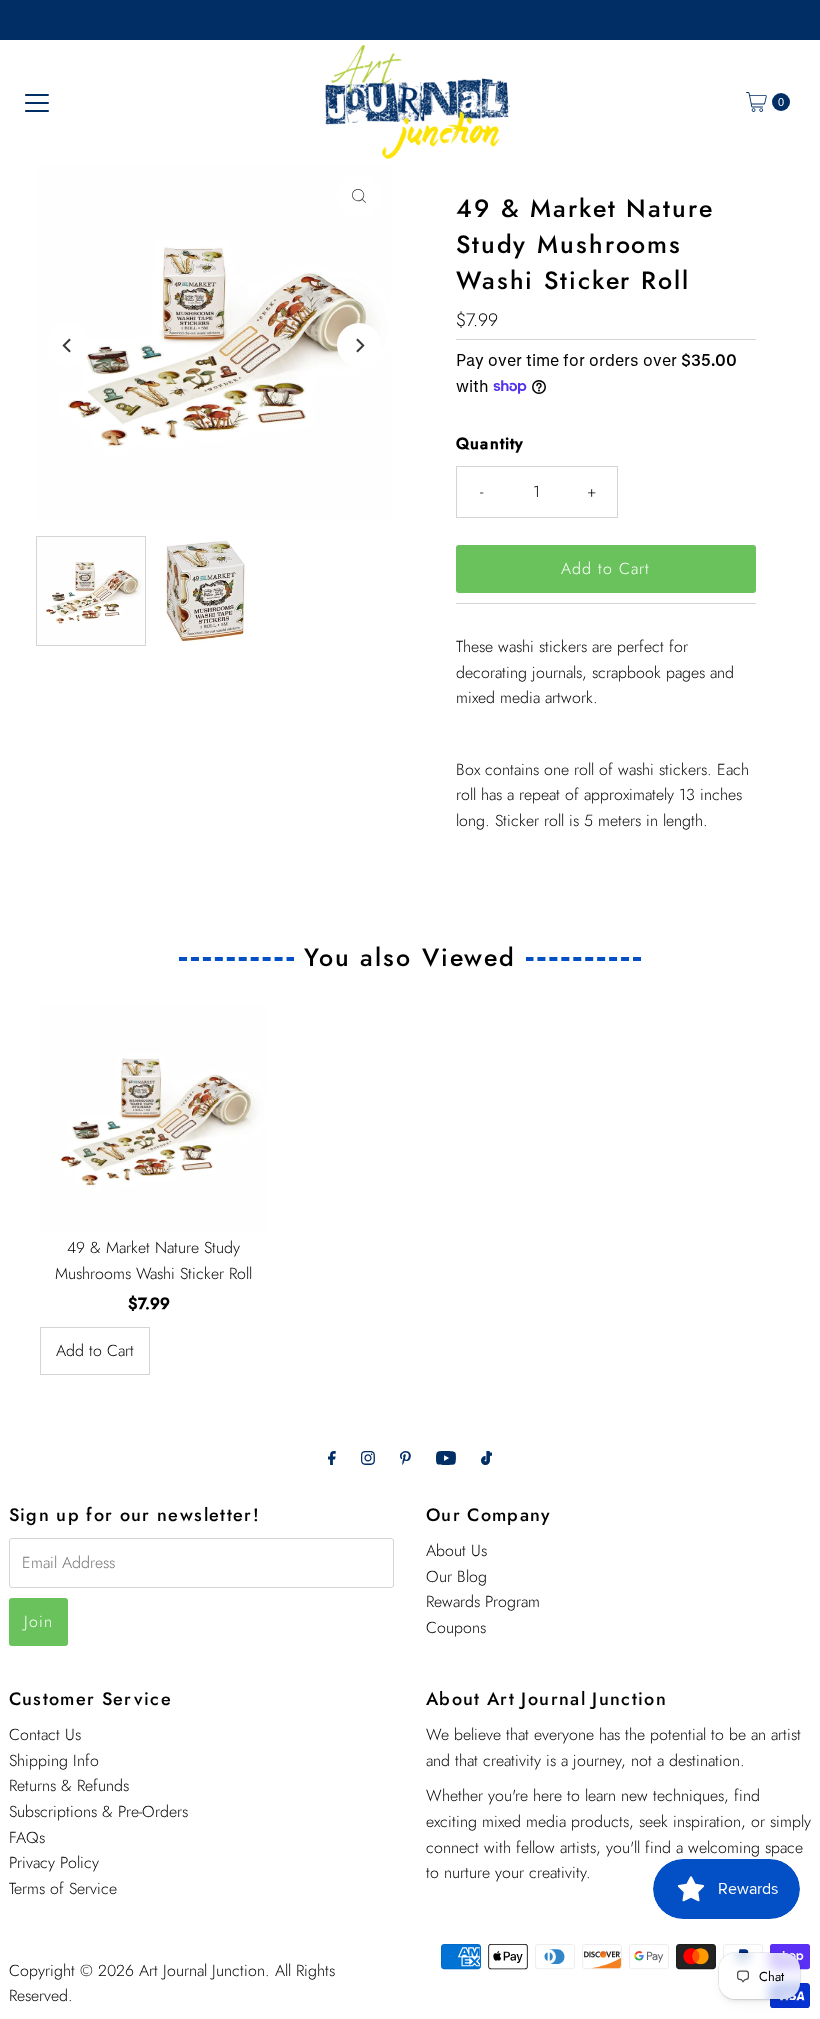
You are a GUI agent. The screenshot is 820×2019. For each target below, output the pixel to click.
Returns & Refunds (69, 1785)
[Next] (359, 345)
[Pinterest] (405, 1458)
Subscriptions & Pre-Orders (98, 1811)
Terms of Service (63, 1888)
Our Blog (456, 1576)
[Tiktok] (486, 1458)
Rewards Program (483, 1601)
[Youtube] (446, 1458)
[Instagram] (368, 1458)
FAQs (27, 1837)
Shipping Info (54, 1760)
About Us (456, 1550)
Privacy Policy (54, 1862)
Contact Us (45, 1734)
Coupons (456, 1627)
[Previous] (68, 345)
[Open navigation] (37, 102)
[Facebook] (332, 1458)
